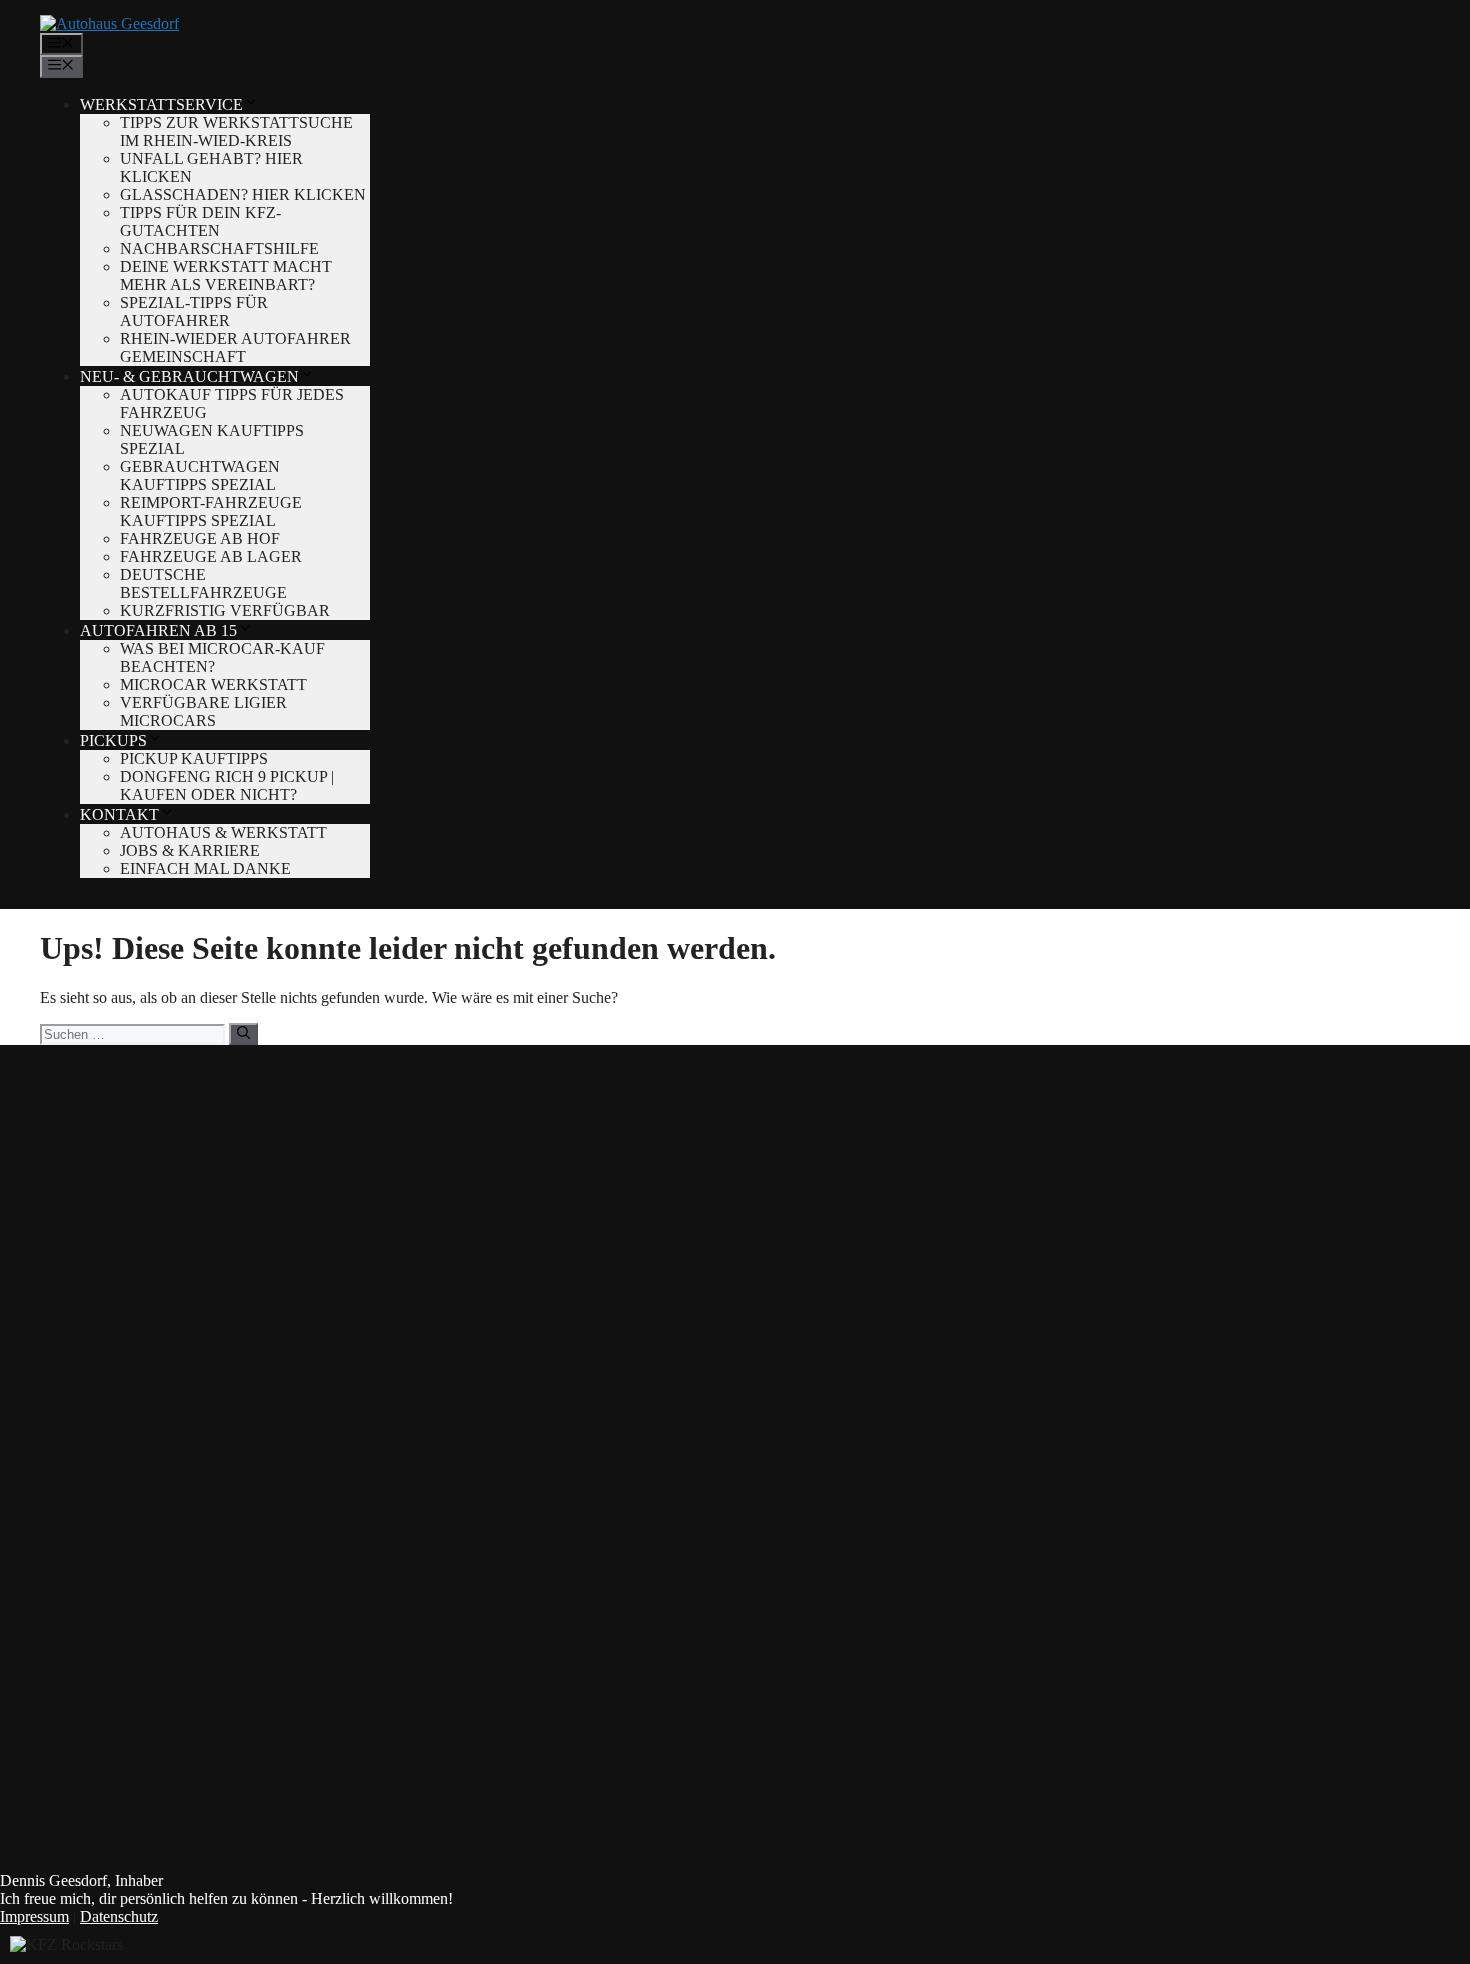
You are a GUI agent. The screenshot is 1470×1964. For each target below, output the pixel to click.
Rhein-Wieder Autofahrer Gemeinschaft (235, 347)
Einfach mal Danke (205, 868)
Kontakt (119, 814)
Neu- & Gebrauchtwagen (189, 376)
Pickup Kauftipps (194, 758)
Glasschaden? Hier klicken (243, 194)
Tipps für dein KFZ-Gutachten (200, 221)
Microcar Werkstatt (213, 684)
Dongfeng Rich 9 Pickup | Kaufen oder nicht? (227, 785)
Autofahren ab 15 (158, 630)
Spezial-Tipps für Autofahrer (194, 311)
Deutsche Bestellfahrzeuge (203, 583)
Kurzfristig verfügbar (225, 610)
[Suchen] (243, 1034)
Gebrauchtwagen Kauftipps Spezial (200, 475)
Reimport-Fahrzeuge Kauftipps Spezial (211, 511)
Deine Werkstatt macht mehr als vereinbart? (226, 275)
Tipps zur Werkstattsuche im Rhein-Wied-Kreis (236, 131)
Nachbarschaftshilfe (219, 248)
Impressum (34, 1916)
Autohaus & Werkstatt (223, 832)
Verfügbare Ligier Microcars (203, 711)
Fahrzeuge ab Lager (211, 556)
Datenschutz (119, 1916)
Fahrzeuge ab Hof (200, 538)
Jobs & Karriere (190, 850)
